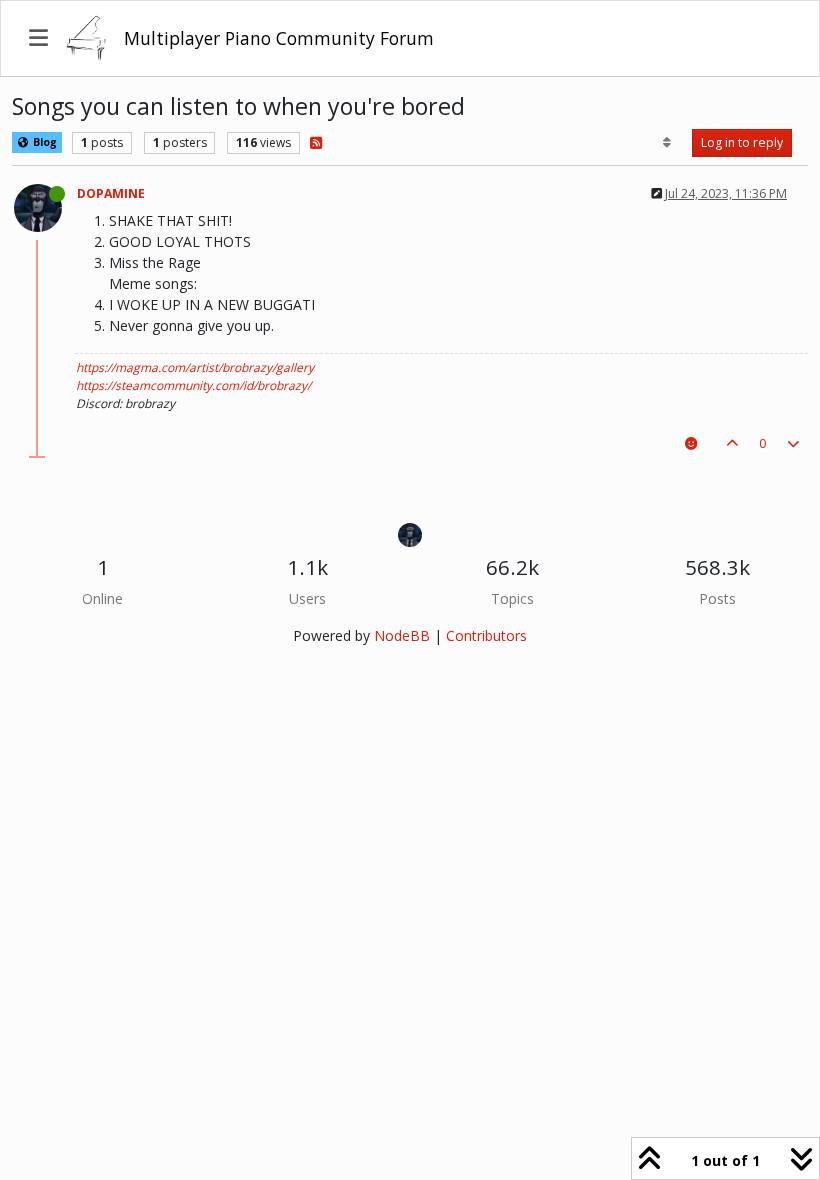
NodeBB (402, 635)
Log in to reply (742, 142)
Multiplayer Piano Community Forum (279, 38)
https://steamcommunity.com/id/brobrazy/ (193, 385)
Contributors (486, 635)
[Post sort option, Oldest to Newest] (667, 143)
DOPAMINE (111, 193)
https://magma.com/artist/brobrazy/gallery (195, 367)
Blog (43, 142)
